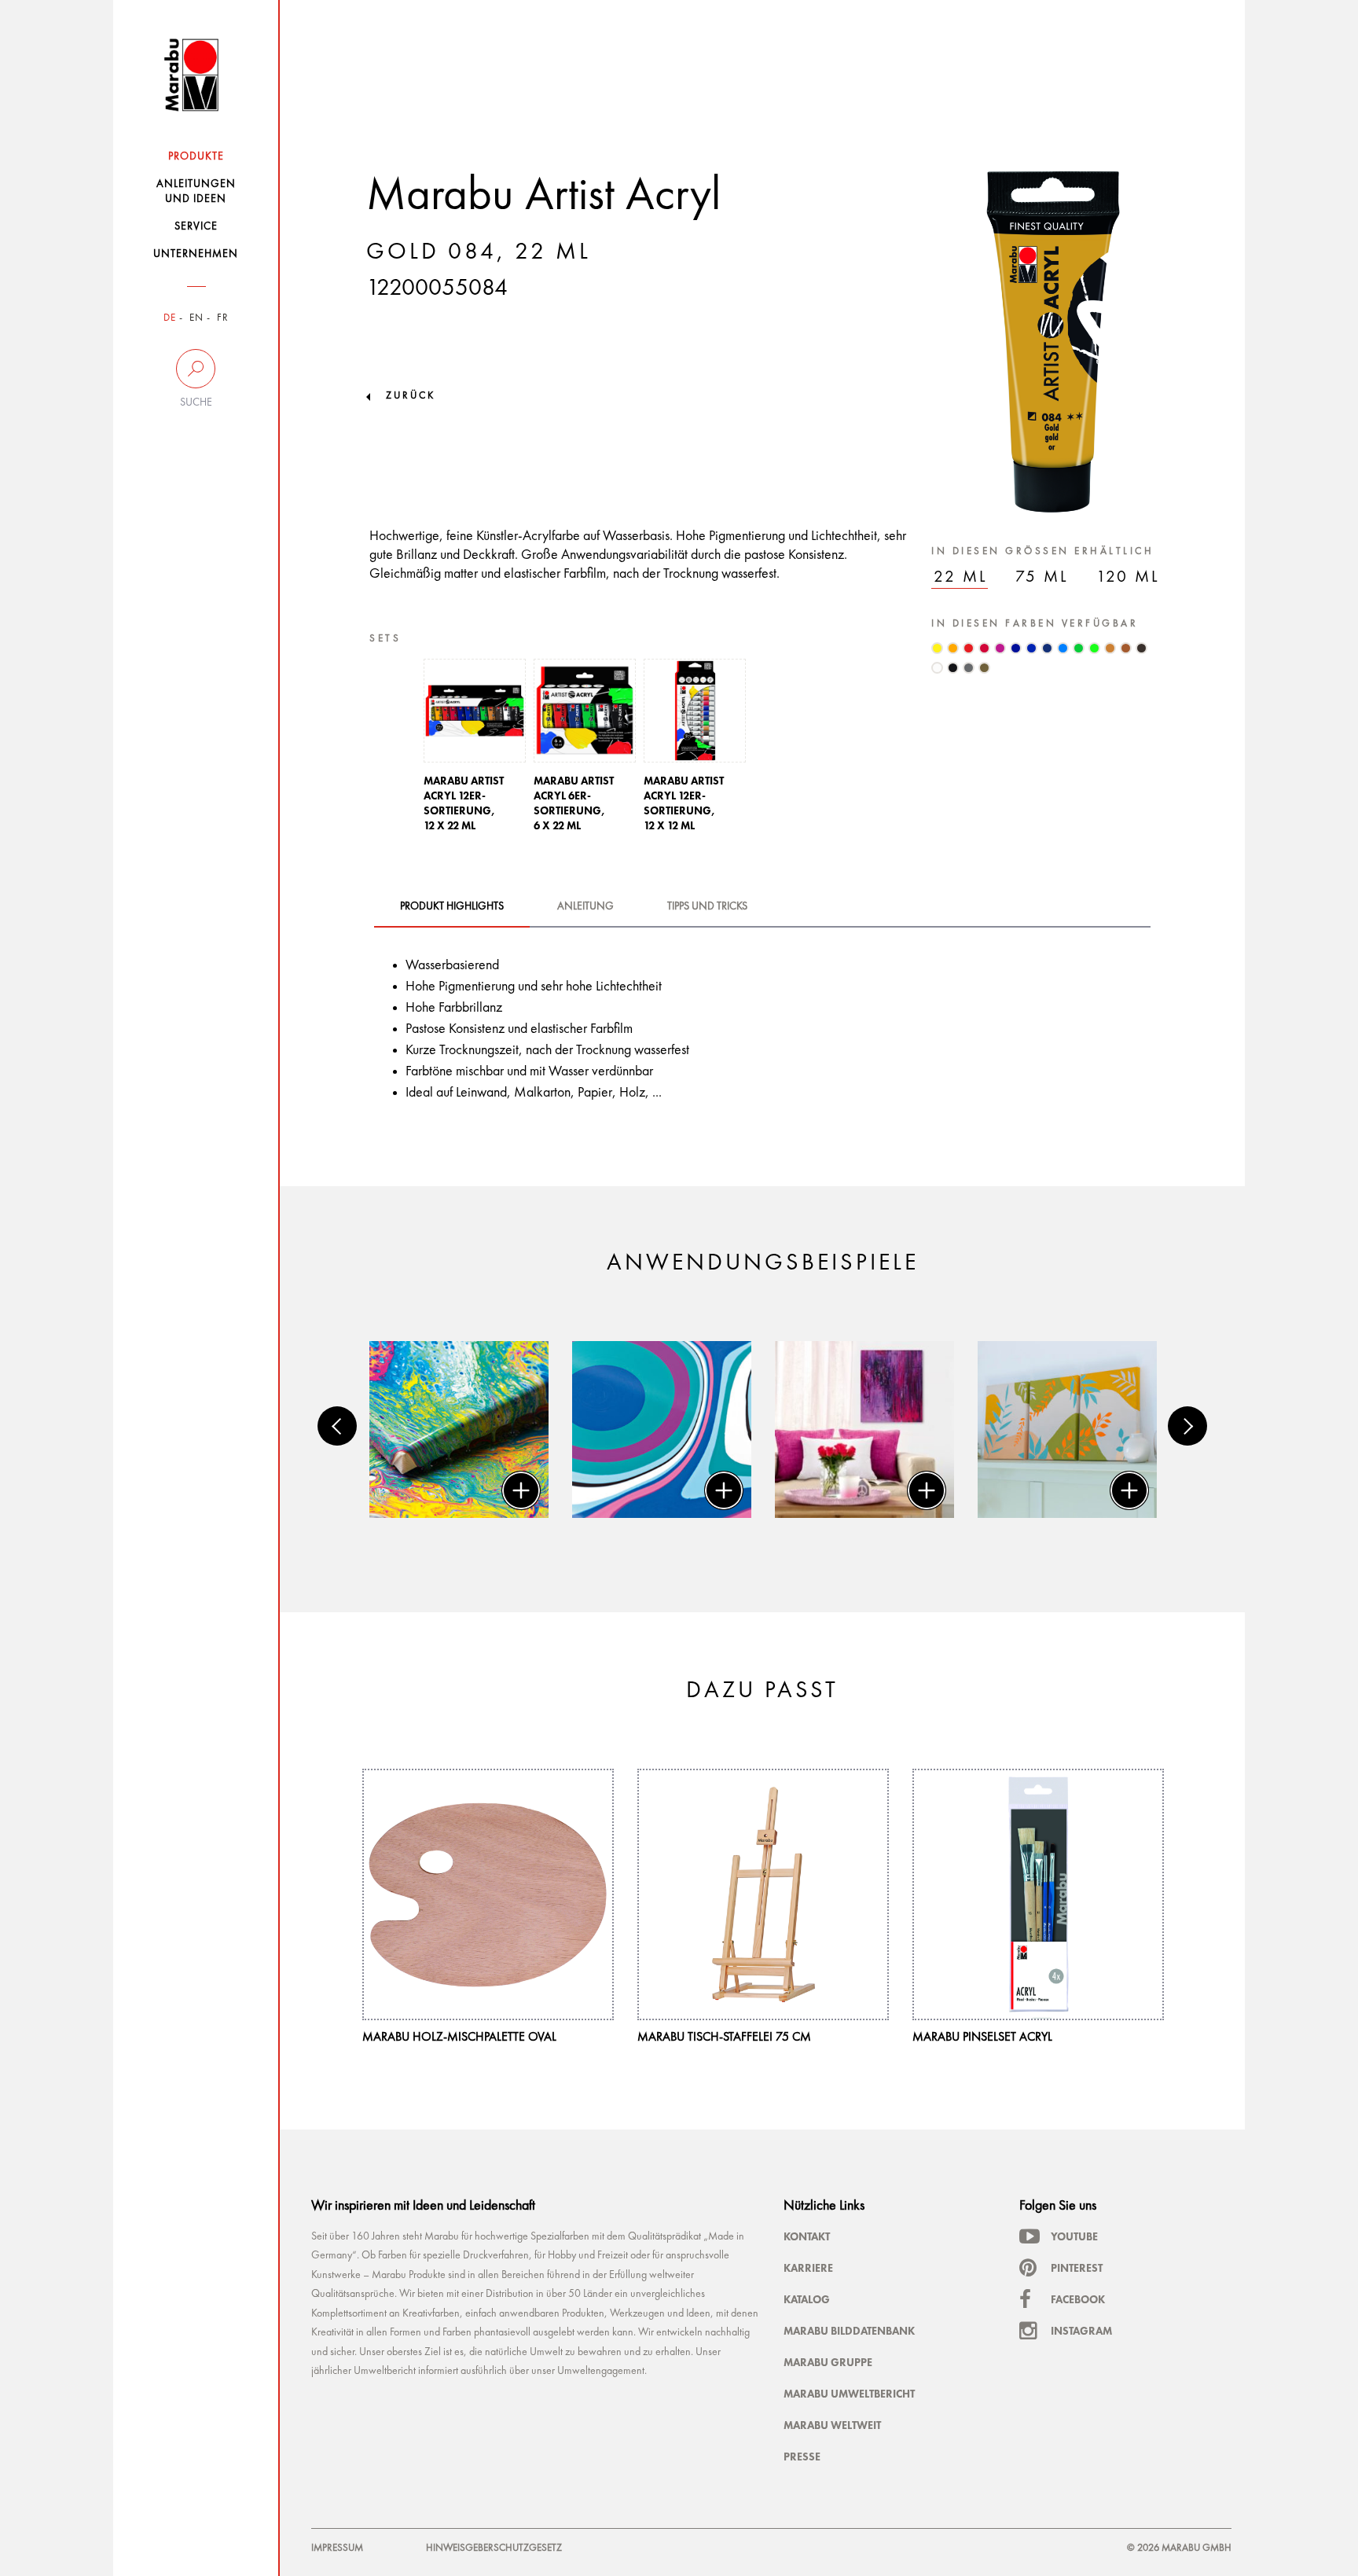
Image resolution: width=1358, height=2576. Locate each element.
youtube (1074, 2236)
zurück (411, 396)
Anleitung (585, 906)
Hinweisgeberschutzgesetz (494, 2548)
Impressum (337, 2548)
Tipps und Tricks (707, 906)
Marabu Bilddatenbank (849, 2331)
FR (223, 318)
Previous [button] (337, 1426)
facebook (1078, 2299)
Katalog (807, 2299)
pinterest (1077, 2268)
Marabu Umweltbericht (849, 2394)
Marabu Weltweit (832, 2425)
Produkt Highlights (452, 906)
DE (170, 318)
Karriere (808, 2268)
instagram (1081, 2331)
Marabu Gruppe (828, 2362)
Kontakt (807, 2236)
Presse (802, 2457)
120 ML (1128, 577)
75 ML (1042, 577)
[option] (475, 750)
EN (196, 318)
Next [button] (1187, 1426)
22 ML (961, 577)
